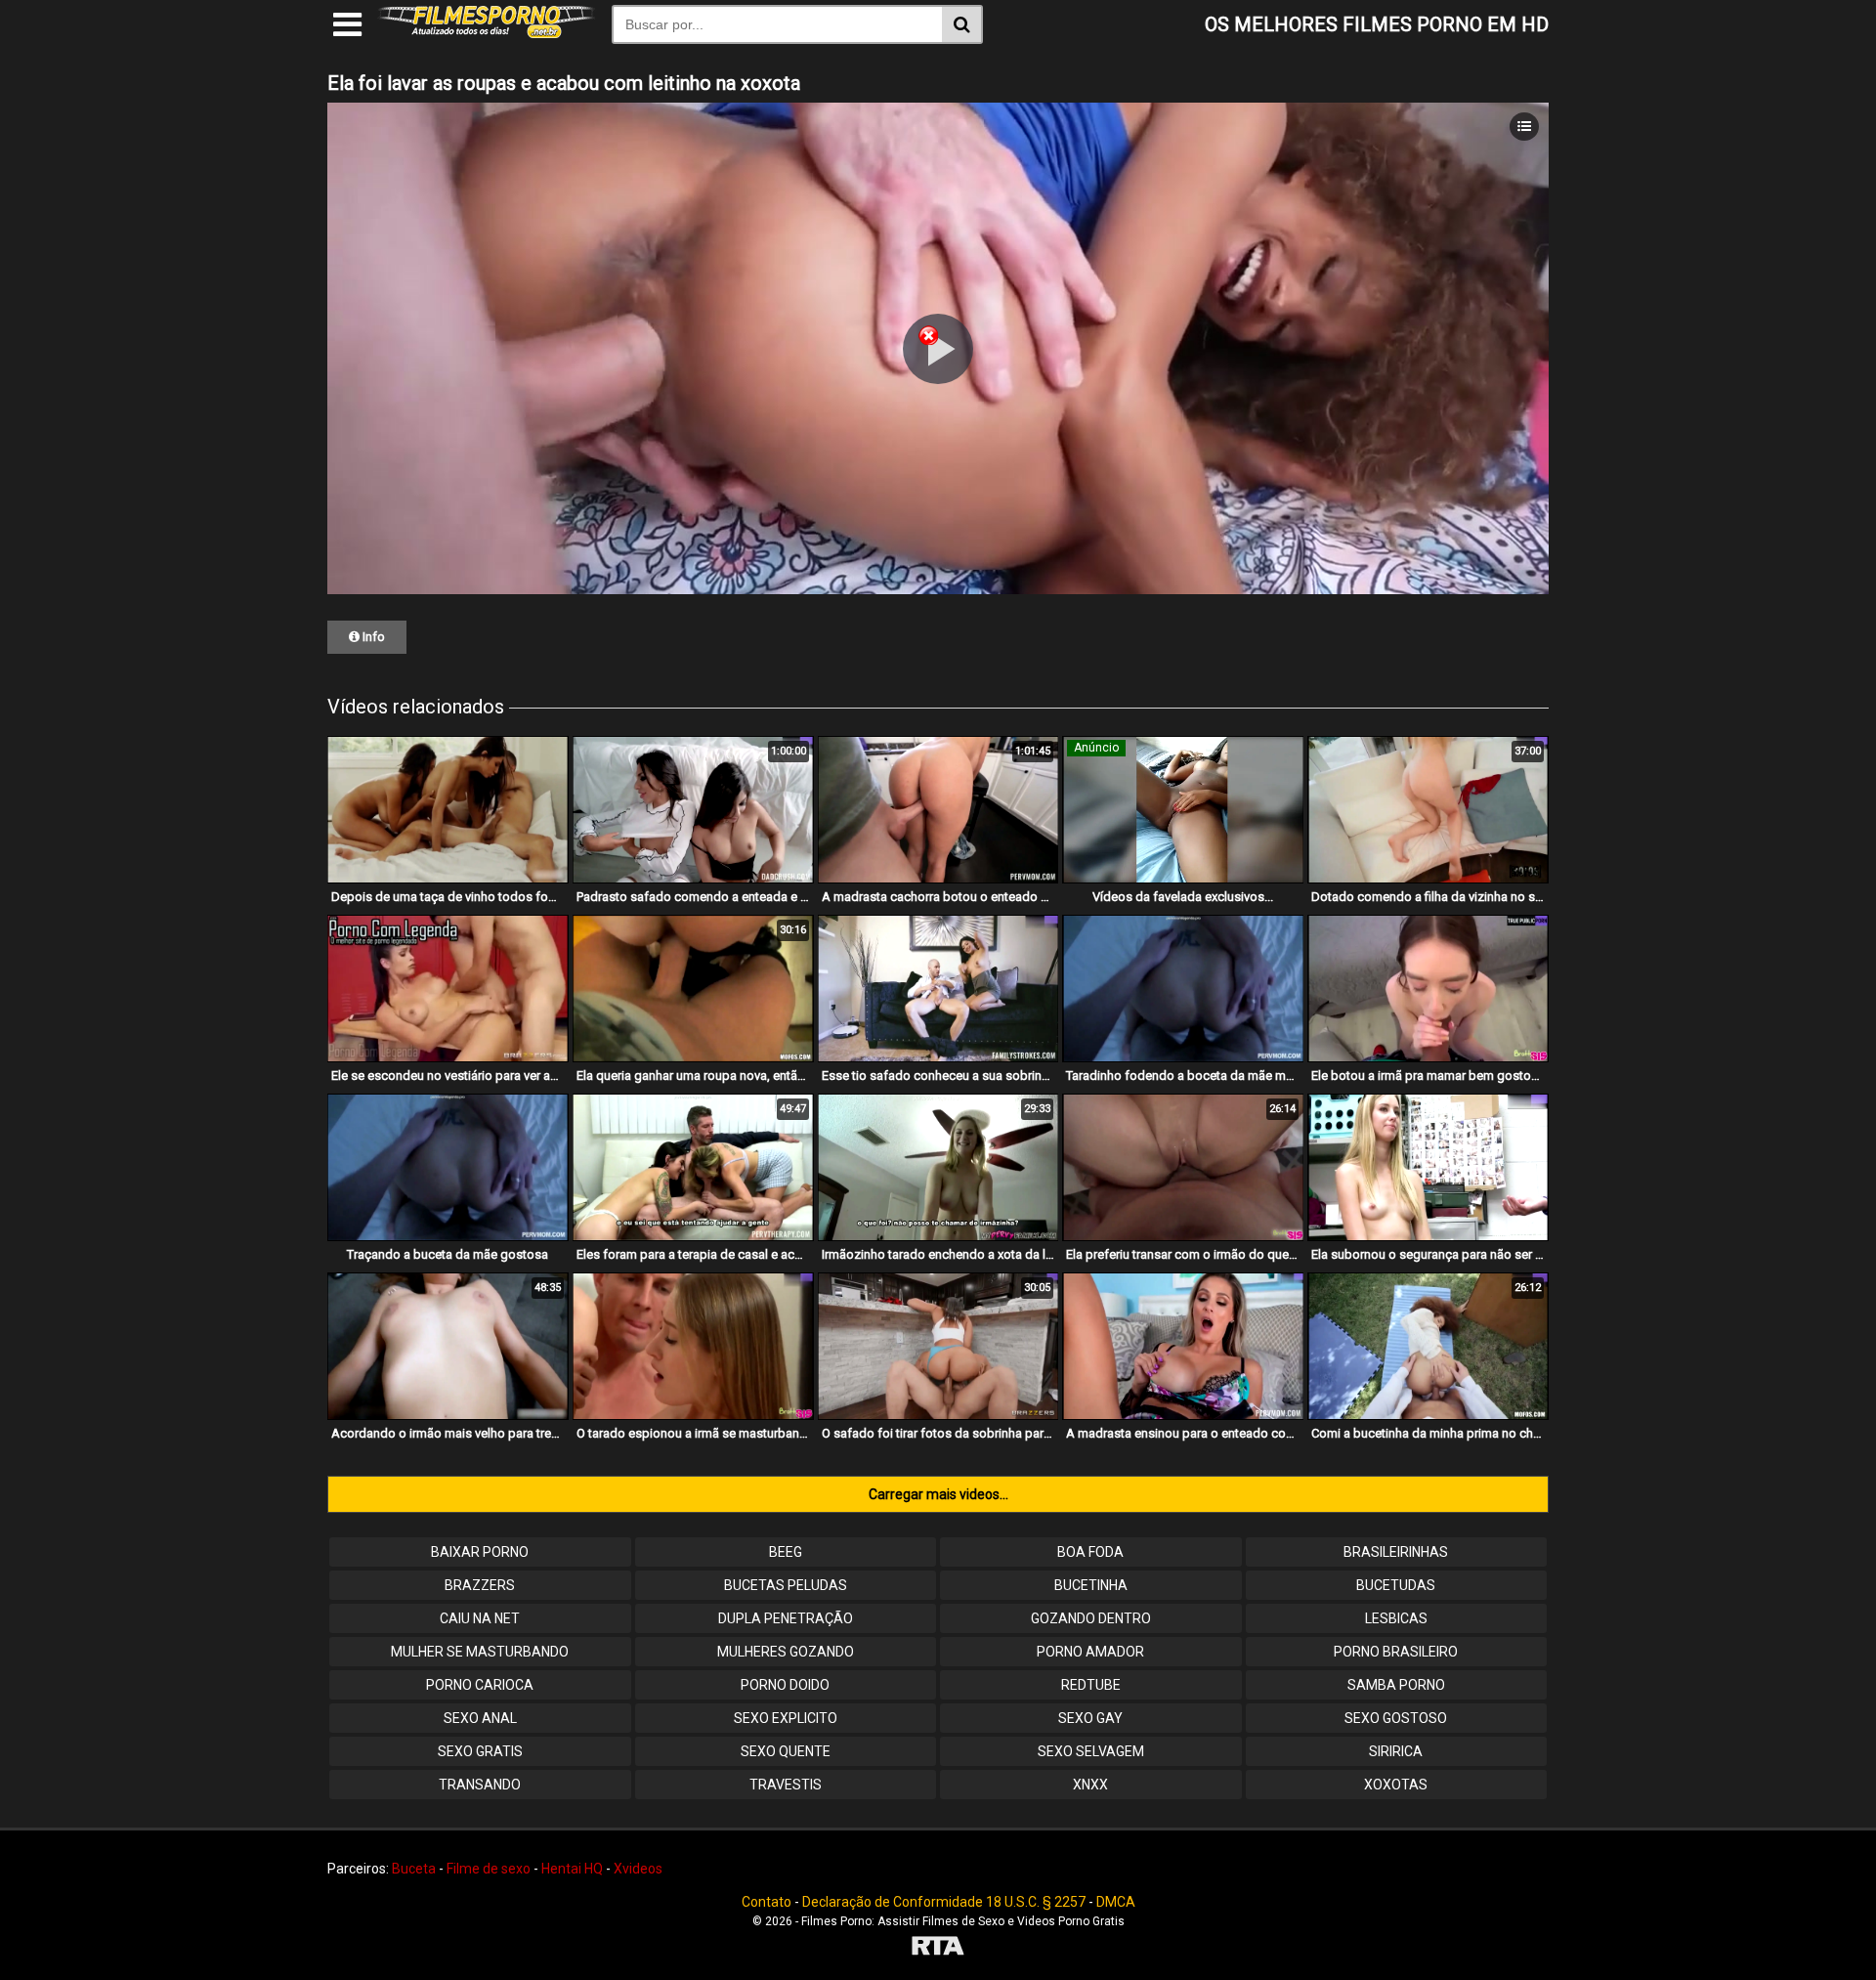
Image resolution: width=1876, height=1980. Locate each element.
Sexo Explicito (786, 1718)
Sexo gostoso (1396, 1718)
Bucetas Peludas (786, 1585)
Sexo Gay (1090, 1718)
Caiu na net (480, 1618)
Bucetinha (1091, 1585)
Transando (480, 1785)
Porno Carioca (480, 1685)
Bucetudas (1396, 1585)
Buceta (414, 1869)
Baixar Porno (480, 1552)
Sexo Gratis (480, 1751)
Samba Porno (1396, 1685)
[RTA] (938, 1948)
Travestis (786, 1785)
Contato (767, 1902)
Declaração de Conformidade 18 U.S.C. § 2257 (944, 1902)
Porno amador (1090, 1652)
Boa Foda (1090, 1552)
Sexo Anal (480, 1718)
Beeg (786, 1552)
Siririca (1396, 1751)
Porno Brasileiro (1396, 1652)
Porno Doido (785, 1685)
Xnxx (1090, 1785)
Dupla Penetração (786, 1618)
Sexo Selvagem (1091, 1751)
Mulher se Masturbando (480, 1652)
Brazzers (480, 1585)
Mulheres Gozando (786, 1652)
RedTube (1091, 1685)
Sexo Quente (786, 1751)
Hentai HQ (572, 1869)
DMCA (1116, 1902)
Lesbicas (1396, 1618)
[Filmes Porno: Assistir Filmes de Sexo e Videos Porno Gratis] (487, 33)
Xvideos (638, 1869)
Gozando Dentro (1091, 1618)
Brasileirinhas (1396, 1552)
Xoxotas (1396, 1785)
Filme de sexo (489, 1869)
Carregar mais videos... (938, 1494)
